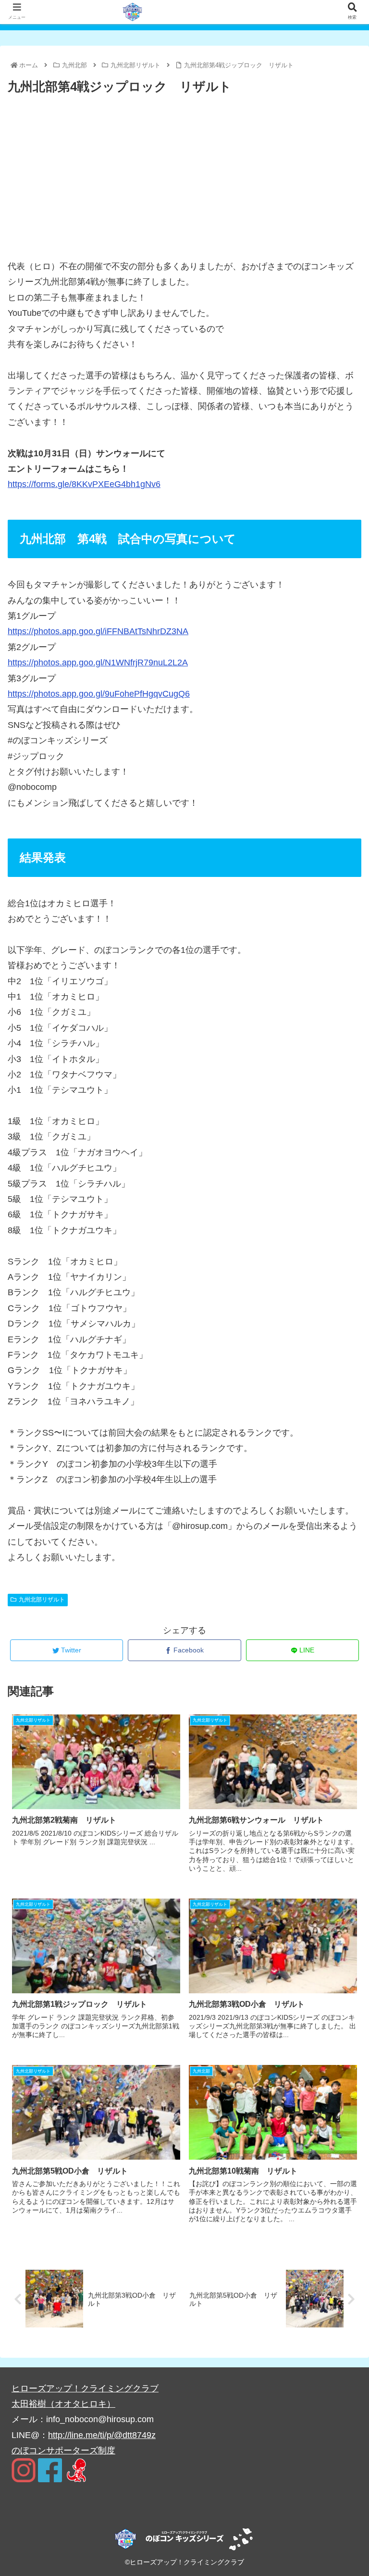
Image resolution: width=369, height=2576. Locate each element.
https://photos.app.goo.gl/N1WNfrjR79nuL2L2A (98, 663)
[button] (341, 1478)
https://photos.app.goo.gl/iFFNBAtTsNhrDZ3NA (98, 631)
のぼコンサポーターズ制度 (63, 2451)
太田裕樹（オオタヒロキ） (63, 2404)
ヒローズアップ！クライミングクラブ (85, 2388)
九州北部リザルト (42, 1600)
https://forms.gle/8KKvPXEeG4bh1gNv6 (84, 484)
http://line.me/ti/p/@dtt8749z (102, 2435)
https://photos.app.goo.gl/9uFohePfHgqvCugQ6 (99, 694)
